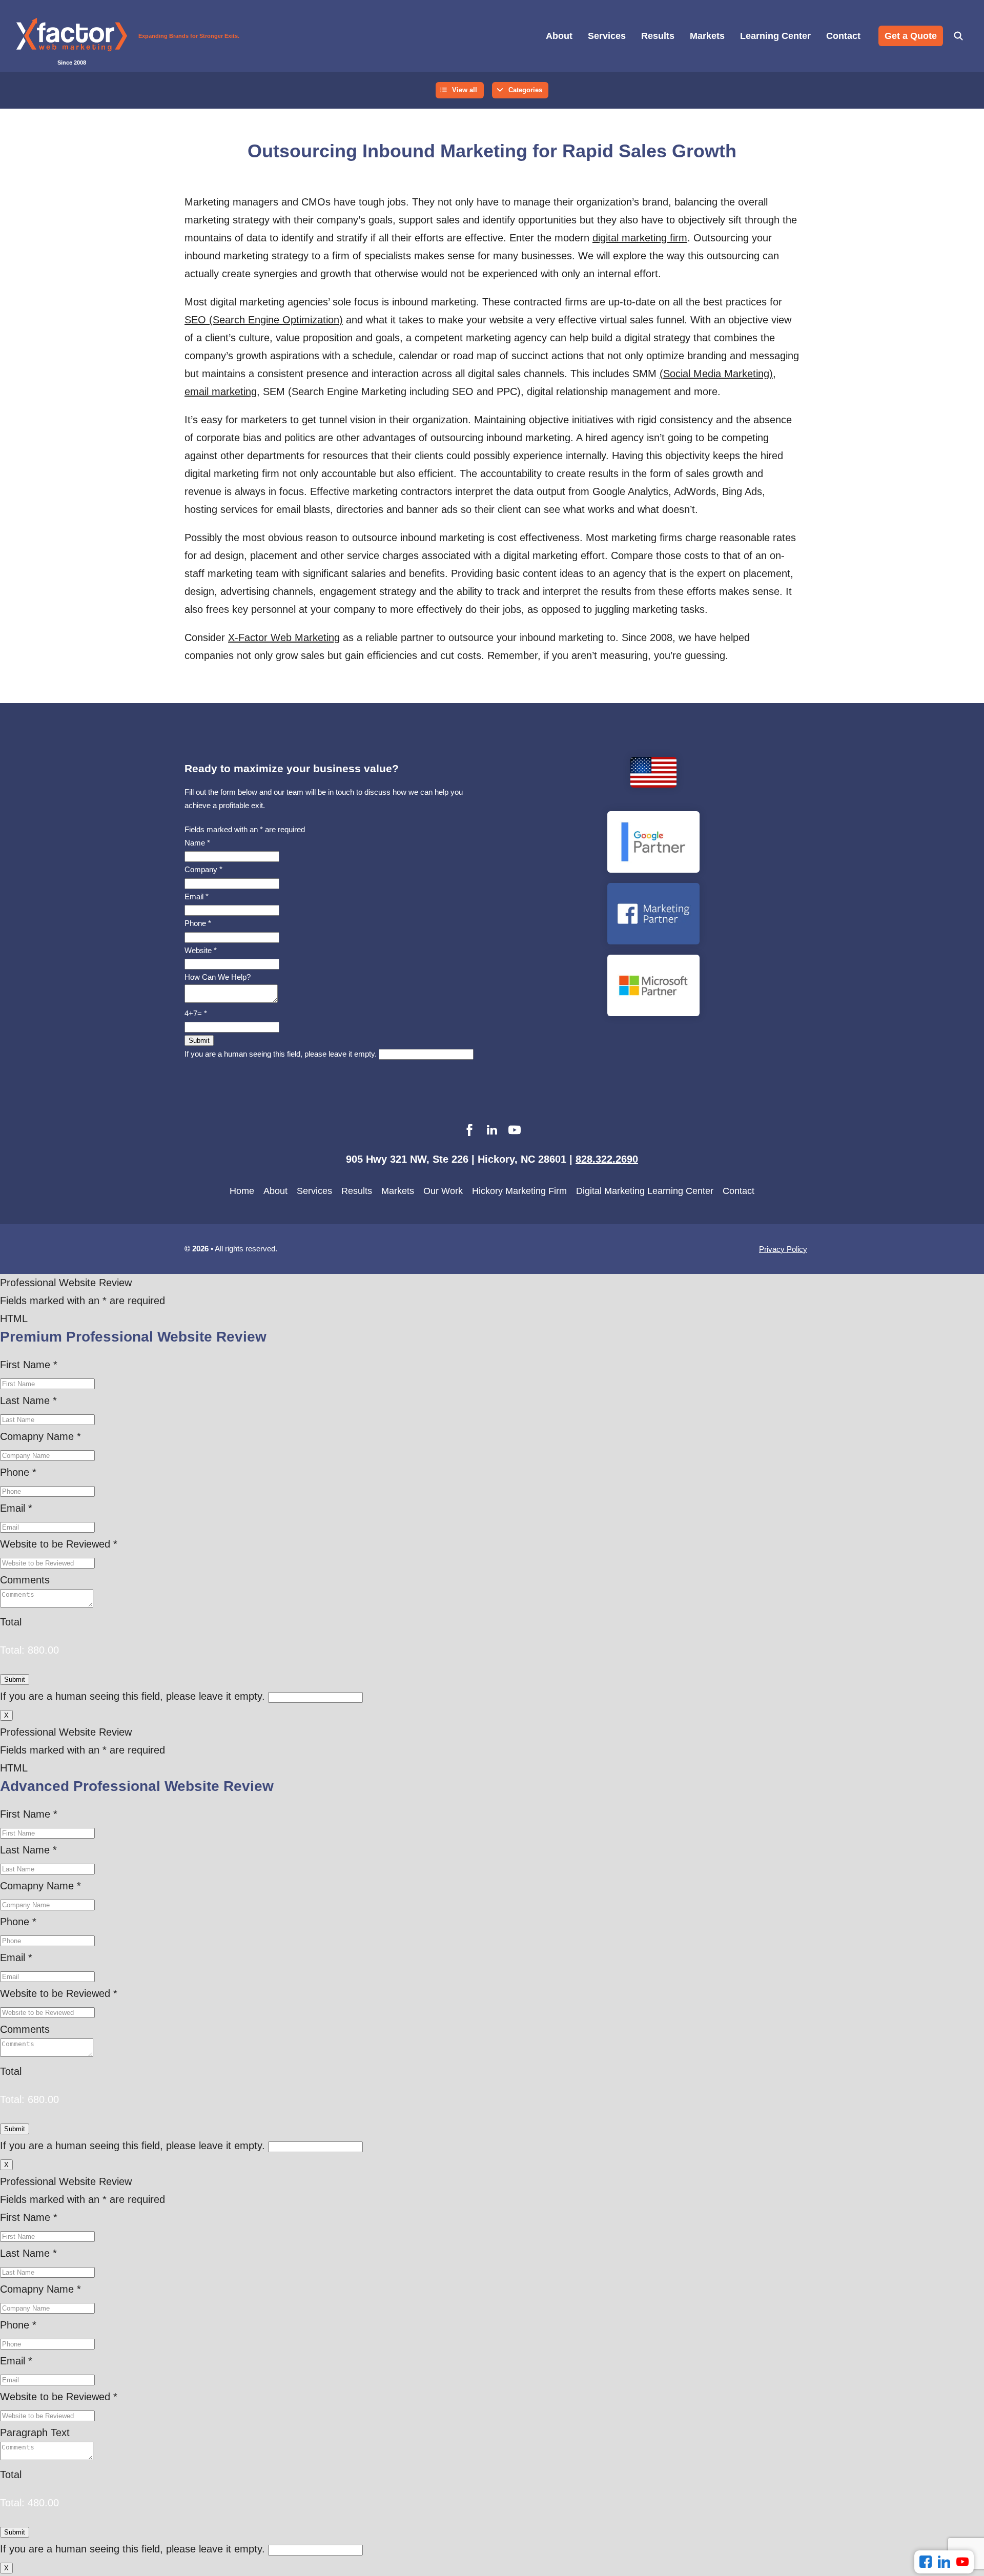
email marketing (221, 391)
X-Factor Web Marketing (284, 637)
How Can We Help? (218, 977)
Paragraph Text (35, 2433)
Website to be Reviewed (59, 1544)
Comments (25, 1580)
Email (197, 897)
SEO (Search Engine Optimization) (264, 320)
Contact (843, 36)
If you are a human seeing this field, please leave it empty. (282, 1054)
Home (242, 1191)
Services (607, 36)
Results (658, 36)
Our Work (443, 1191)
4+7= (196, 1013)
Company (203, 869)
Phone (198, 923)
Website (201, 950)
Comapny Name (40, 1436)
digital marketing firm (640, 238)
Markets (707, 36)
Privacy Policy (783, 1249)
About (559, 36)
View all (465, 90)
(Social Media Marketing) (716, 374)
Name (197, 843)
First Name (29, 1365)
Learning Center (775, 36)
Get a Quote (911, 36)
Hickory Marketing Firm (519, 1191)
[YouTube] (962, 2562)
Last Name (28, 1400)
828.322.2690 (607, 1159)
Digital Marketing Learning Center (645, 1191)
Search (958, 36)
